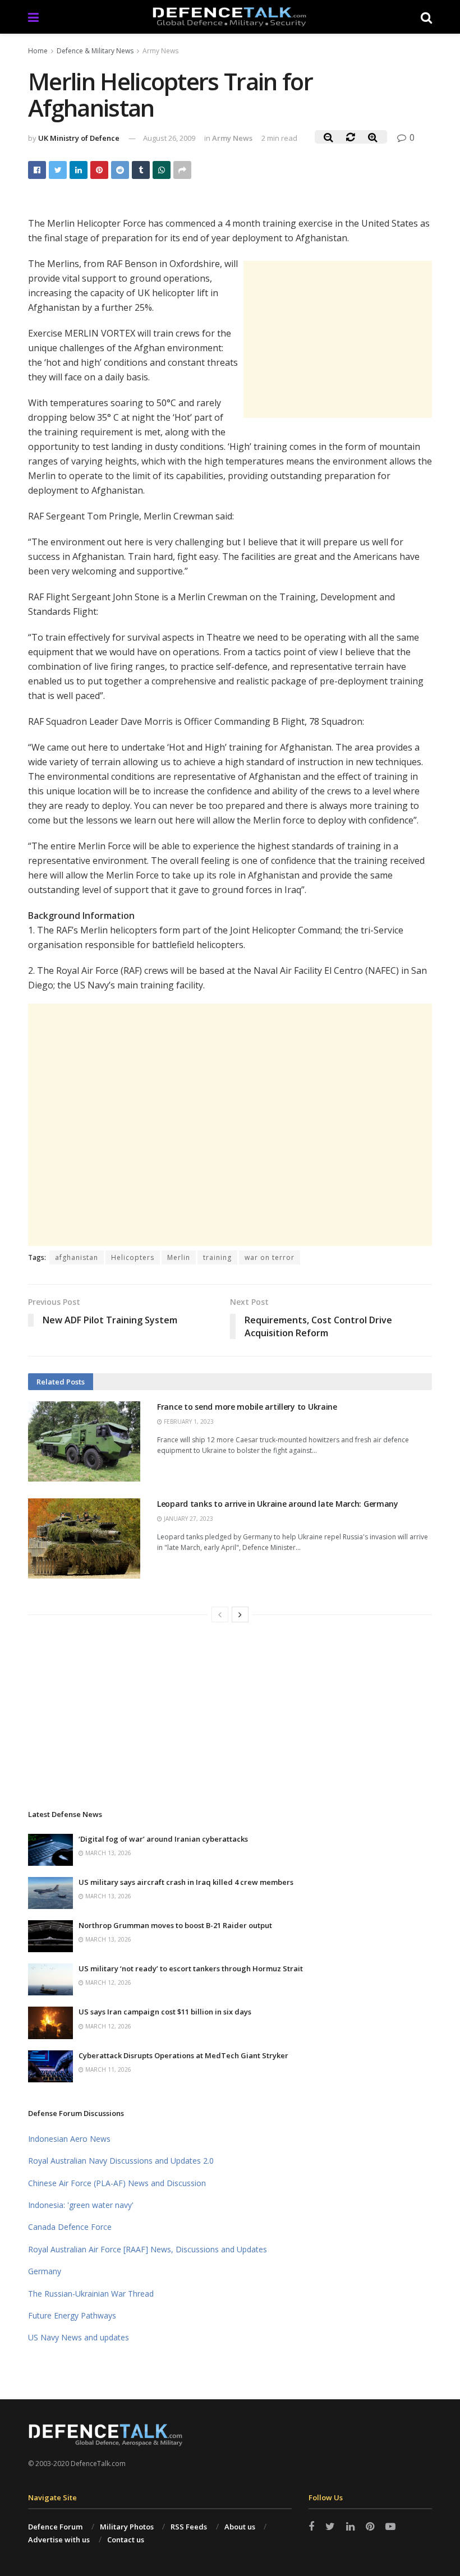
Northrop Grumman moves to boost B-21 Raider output (175, 1925)
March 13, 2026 (107, 1853)
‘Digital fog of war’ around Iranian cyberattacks (163, 1839)
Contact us (126, 2540)
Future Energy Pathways (72, 2315)
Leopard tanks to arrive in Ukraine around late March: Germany (278, 1504)
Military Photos (127, 2527)
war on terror (270, 1257)
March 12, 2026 (107, 1982)
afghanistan (77, 1257)
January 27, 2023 (188, 1519)
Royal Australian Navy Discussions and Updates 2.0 (121, 2161)
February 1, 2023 (188, 1422)
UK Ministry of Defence (79, 138)
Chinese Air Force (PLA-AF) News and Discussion (117, 2183)
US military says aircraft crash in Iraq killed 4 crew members (186, 1882)
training (217, 1257)
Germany (45, 2271)
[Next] (240, 1614)
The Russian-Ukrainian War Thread (91, 2294)
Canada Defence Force (70, 2227)
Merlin (179, 1257)
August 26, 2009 (169, 138)
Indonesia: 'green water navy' (81, 2205)
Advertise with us (59, 2540)
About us (240, 2527)
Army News (160, 51)
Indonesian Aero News (69, 2139)
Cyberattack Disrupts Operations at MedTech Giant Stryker (183, 2055)
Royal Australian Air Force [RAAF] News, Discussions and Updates (148, 2249)
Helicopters (133, 1257)
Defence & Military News (95, 51)
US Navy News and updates (79, 2337)
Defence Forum (55, 2527)
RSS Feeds (189, 2527)
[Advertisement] (338, 339)
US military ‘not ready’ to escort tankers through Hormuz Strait (191, 1968)
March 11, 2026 (107, 2069)
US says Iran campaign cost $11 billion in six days (165, 2012)
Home (38, 51)
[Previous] (220, 1614)
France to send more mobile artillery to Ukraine (247, 1407)
